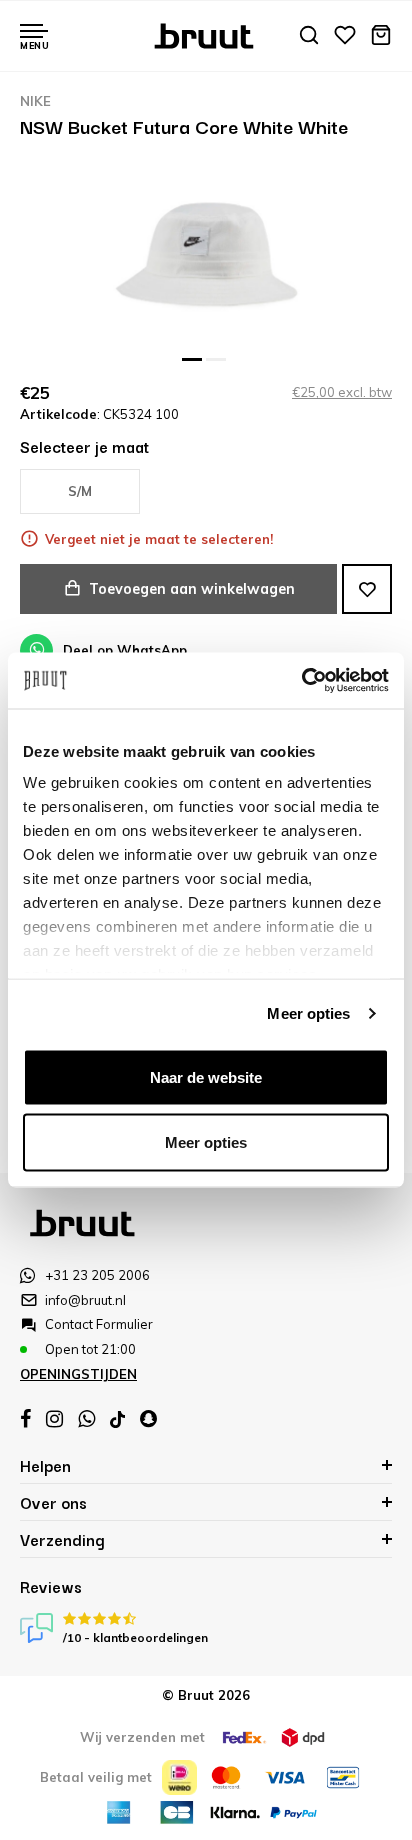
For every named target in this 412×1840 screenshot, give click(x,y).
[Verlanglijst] (345, 36)
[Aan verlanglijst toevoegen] (367, 589)
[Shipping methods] (244, 1737)
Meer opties (308, 1013)
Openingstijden (78, 1374)
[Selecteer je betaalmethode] (179, 1777)
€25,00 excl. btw (342, 392)
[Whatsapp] (86, 1419)
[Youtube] (117, 1419)
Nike (35, 101)
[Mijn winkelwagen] (381, 36)
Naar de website (206, 1076)
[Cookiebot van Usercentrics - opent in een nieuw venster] (301, 681)
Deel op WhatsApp (125, 650)
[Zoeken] (309, 36)
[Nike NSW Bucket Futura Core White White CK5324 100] (206, 256)
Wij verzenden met (142, 1737)
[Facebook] (25, 1419)
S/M (80, 491)
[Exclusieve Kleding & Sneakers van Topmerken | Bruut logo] (206, 34)
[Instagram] (54, 1419)
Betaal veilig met (96, 1777)
